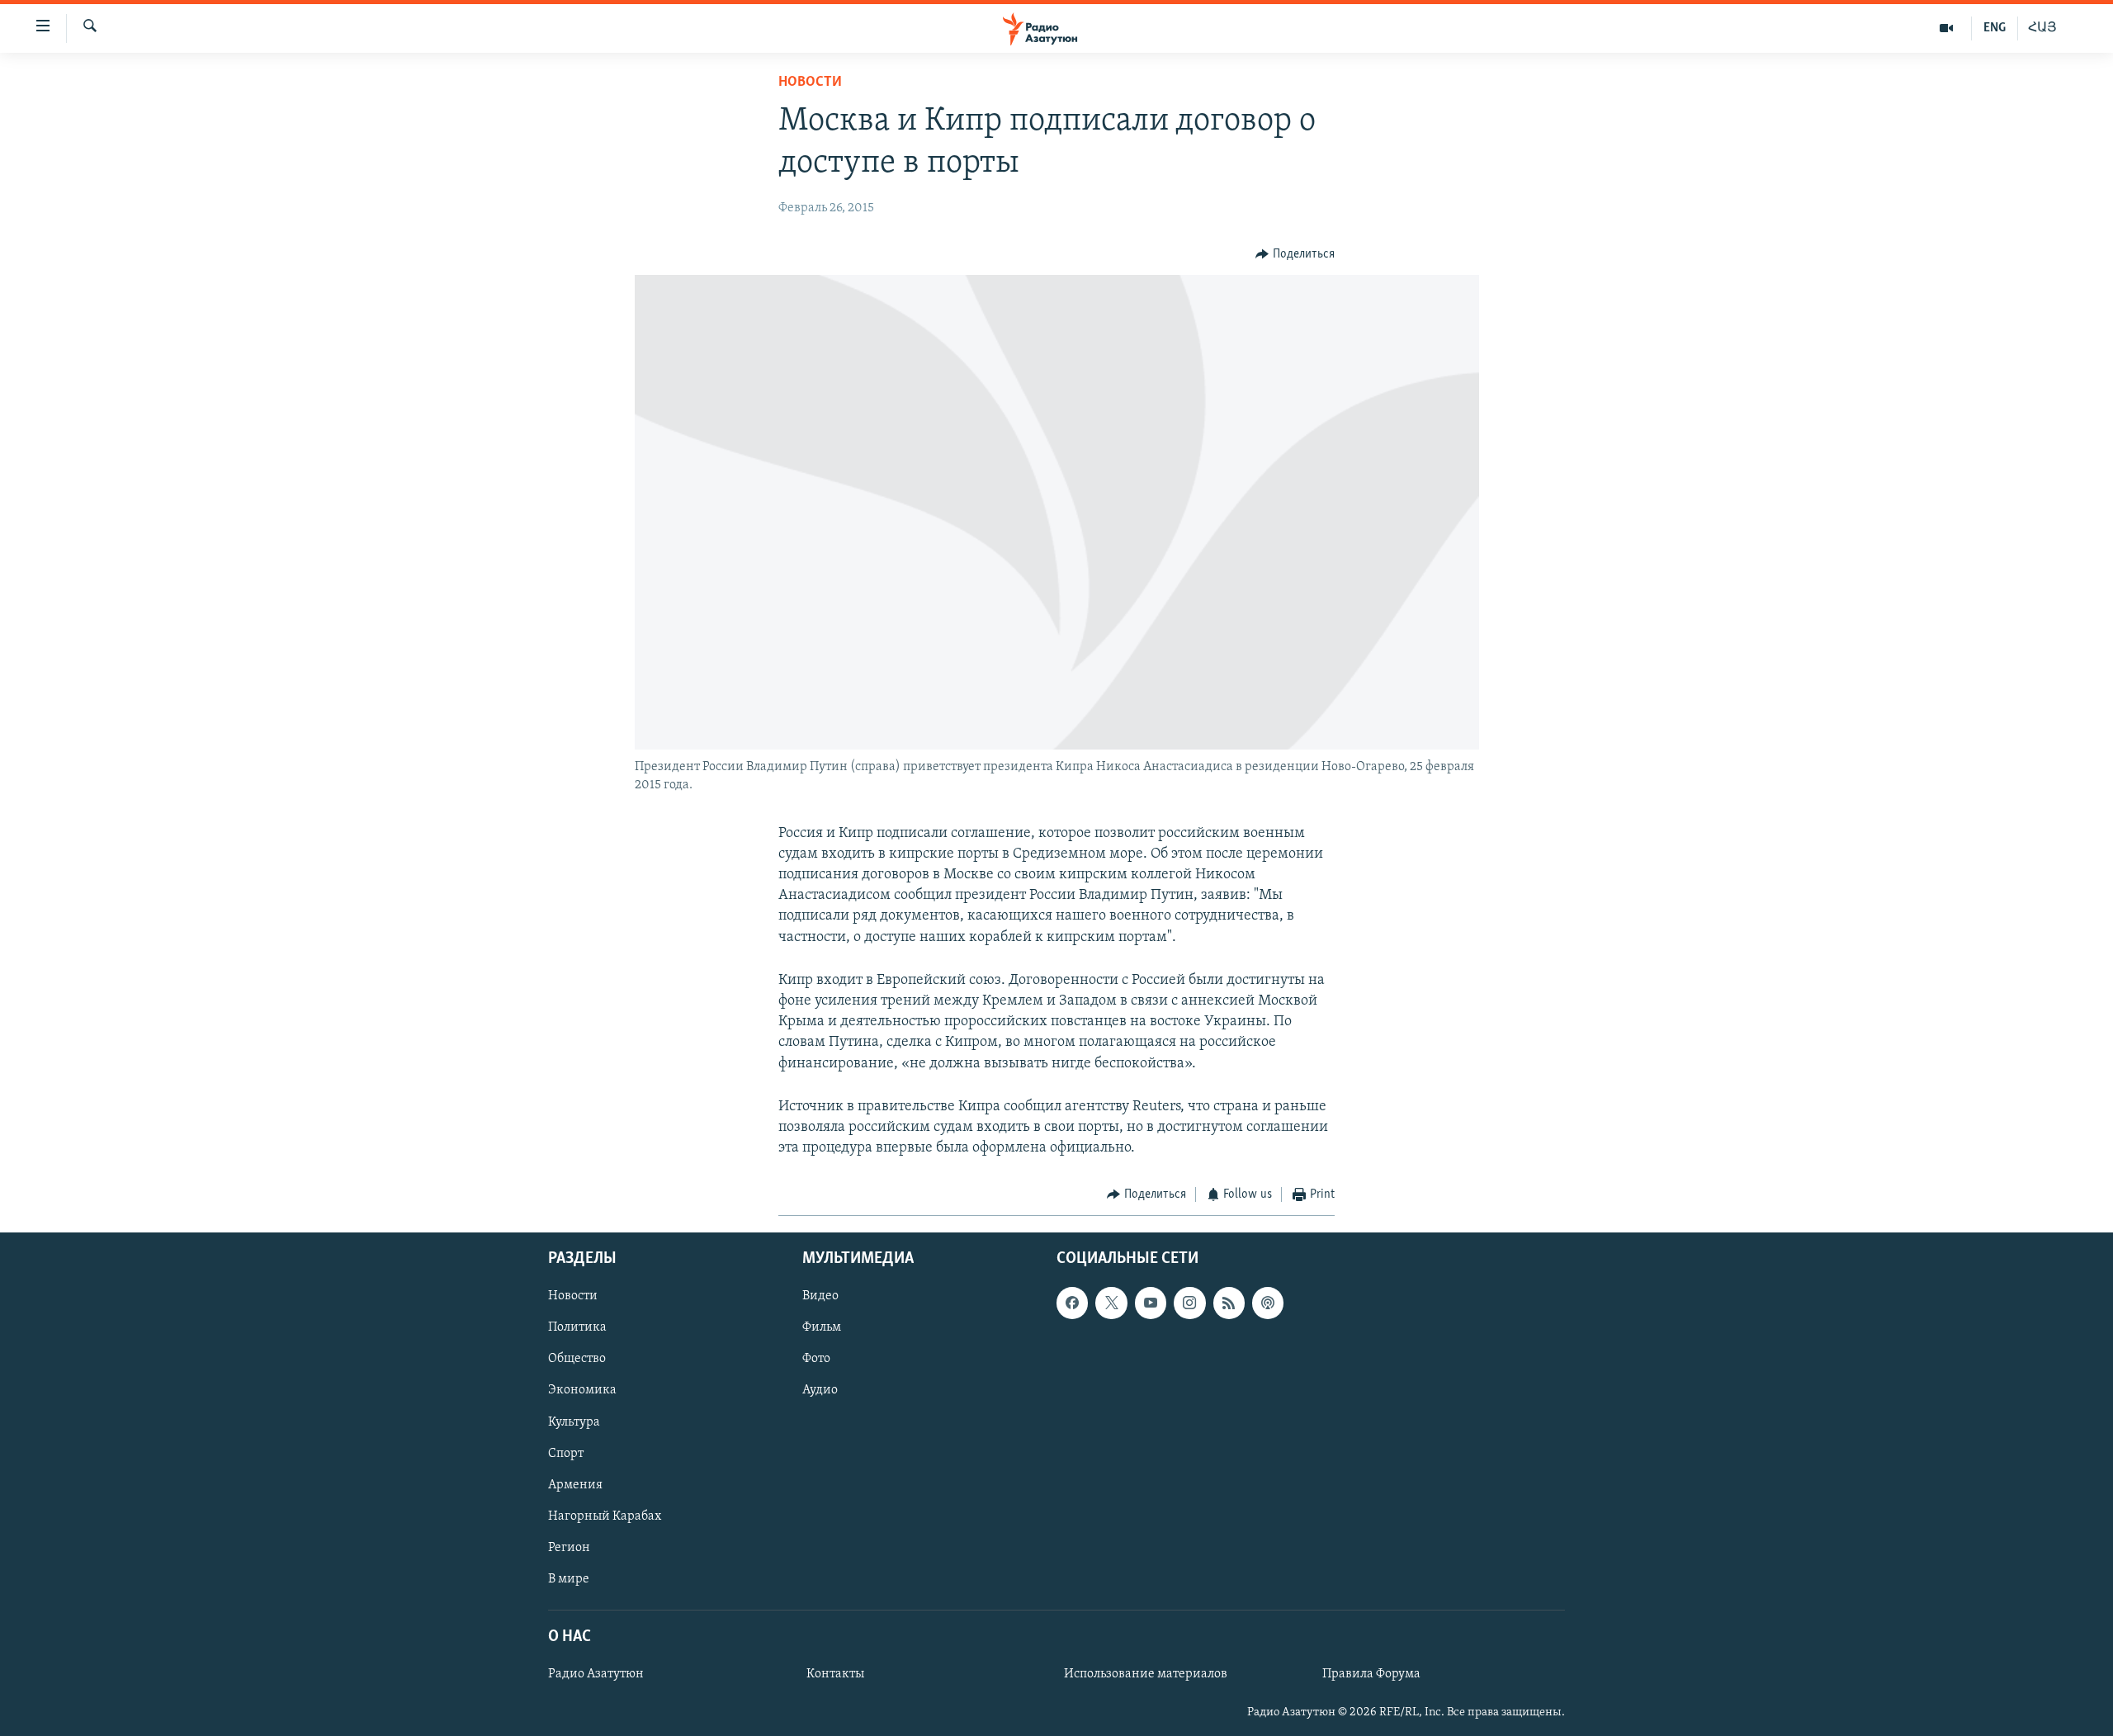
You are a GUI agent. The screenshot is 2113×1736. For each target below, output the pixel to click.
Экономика (582, 1390)
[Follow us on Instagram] (1189, 1303)
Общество (577, 1359)
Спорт (566, 1453)
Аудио (820, 1390)
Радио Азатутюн (596, 1674)
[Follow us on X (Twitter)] (1111, 1303)
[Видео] (1947, 28)
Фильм (822, 1327)
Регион (569, 1548)
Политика (577, 1327)
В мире (569, 1579)
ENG (1995, 28)
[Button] (1295, 254)
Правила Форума (1371, 1674)
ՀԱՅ (2042, 28)
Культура (574, 1421)
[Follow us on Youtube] (1151, 1303)
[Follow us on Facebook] (1072, 1303)
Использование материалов (1146, 1674)
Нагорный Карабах (605, 1516)
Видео (820, 1296)
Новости (810, 83)
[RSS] (1229, 1303)
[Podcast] (1268, 1303)
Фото (816, 1359)
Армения (575, 1484)
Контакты (835, 1674)
